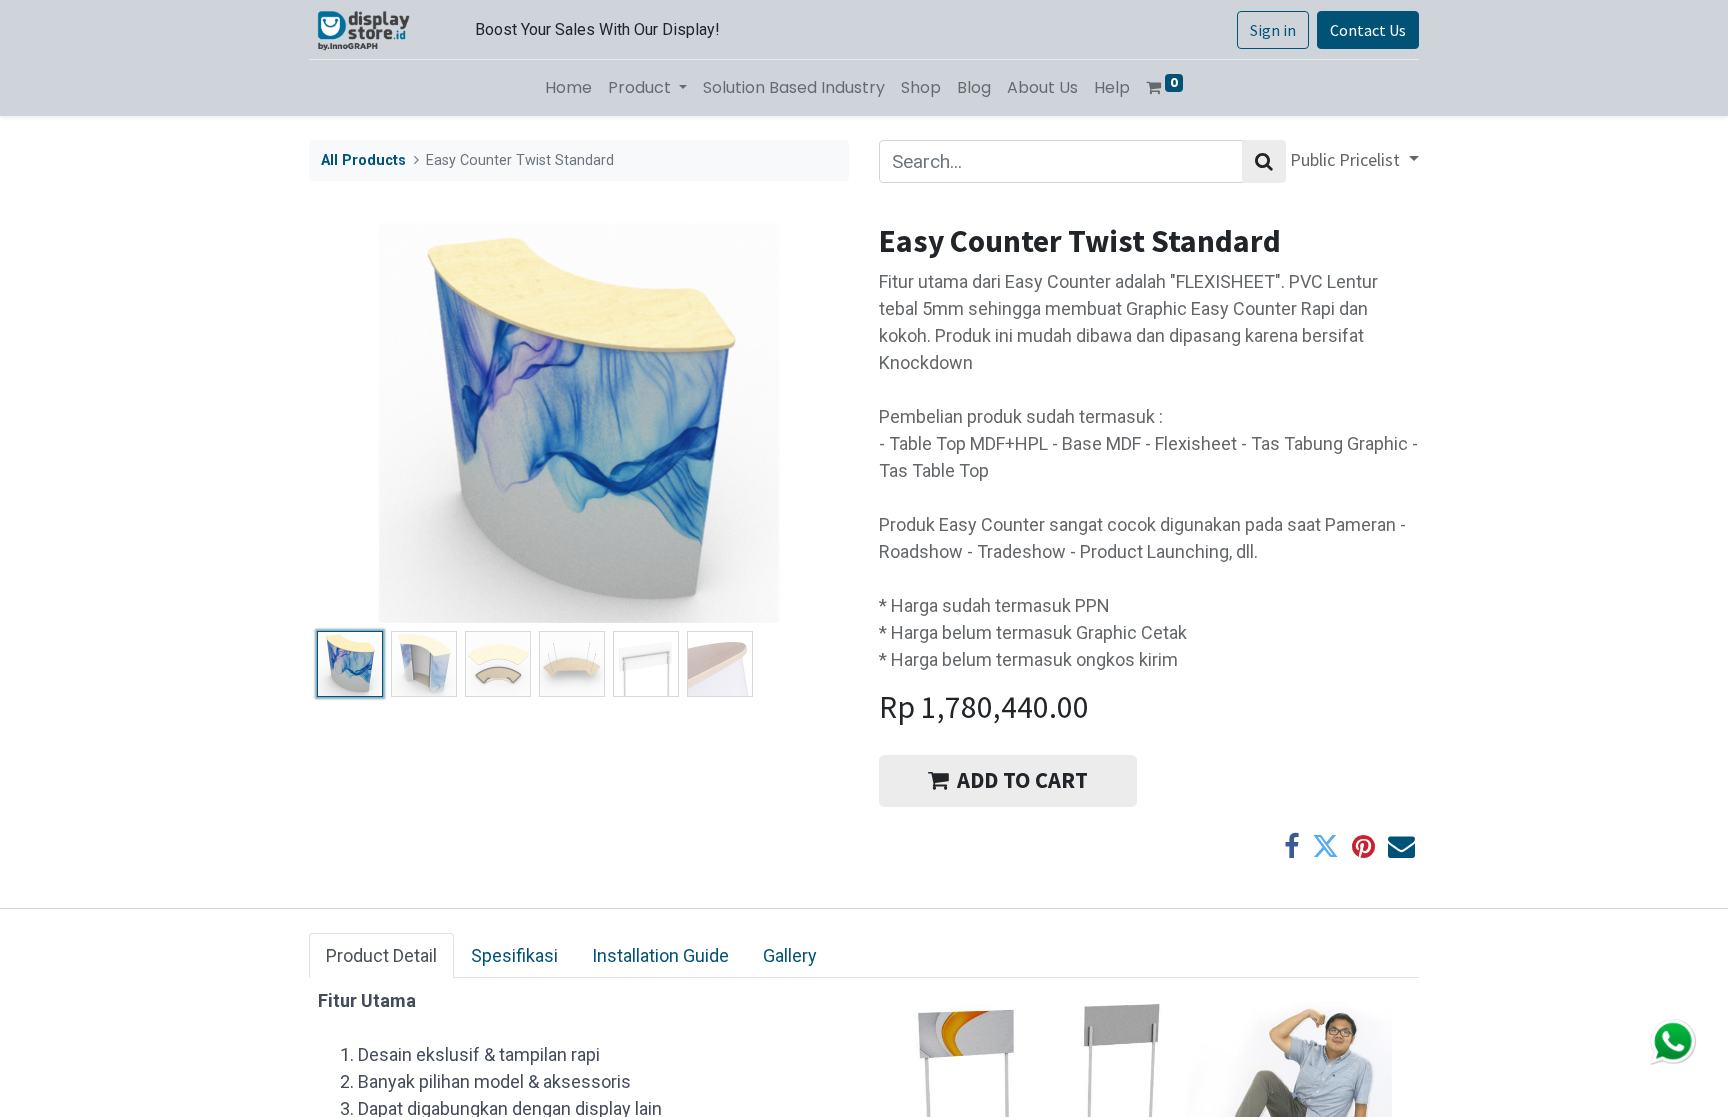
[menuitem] (568, 88)
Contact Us (1368, 30)
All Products (363, 160)
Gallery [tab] (790, 955)
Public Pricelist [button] (1347, 159)
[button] (349, 423)
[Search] (1264, 161)
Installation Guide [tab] (660, 955)
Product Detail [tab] (381, 955)
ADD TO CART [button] (1022, 780)
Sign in (1273, 30)
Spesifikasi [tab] (514, 955)
